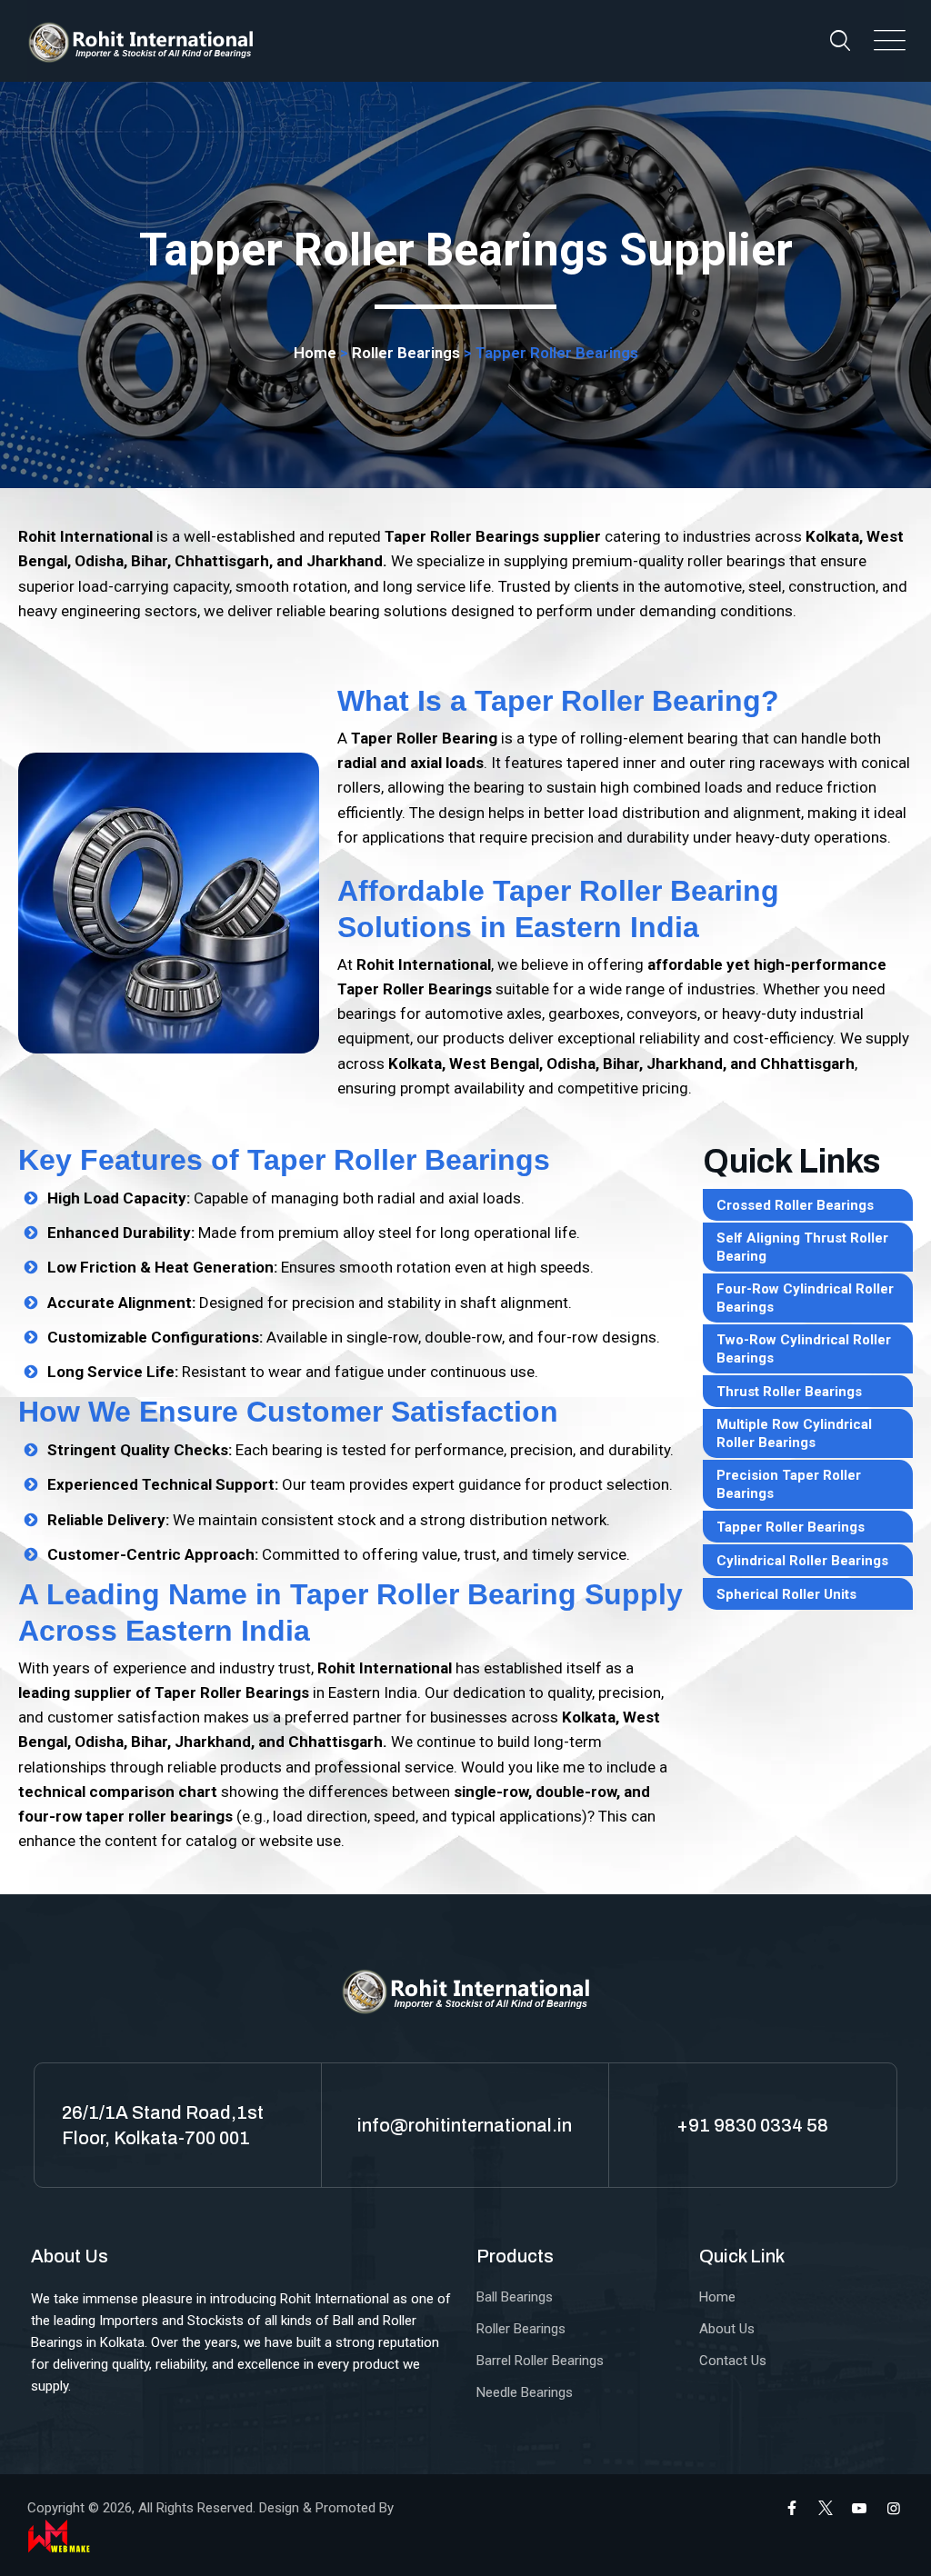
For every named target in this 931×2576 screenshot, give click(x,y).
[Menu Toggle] (886, 41)
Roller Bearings (406, 353)
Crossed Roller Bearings (795, 1205)
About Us (727, 2329)
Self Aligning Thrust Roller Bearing (802, 1247)
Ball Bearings (515, 2297)
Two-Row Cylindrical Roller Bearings (804, 1349)
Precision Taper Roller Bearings (789, 1484)
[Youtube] (859, 2508)
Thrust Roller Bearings (789, 1392)
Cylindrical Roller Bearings (802, 1561)
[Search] (840, 40)
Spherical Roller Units (786, 1594)
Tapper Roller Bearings (791, 1527)
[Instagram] (894, 2508)
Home (315, 353)
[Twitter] (826, 2508)
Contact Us (733, 2361)
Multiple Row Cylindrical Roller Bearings (794, 1433)
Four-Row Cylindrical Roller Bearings (805, 1298)
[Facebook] (792, 2508)
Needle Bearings (525, 2392)
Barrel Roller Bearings (540, 2361)
